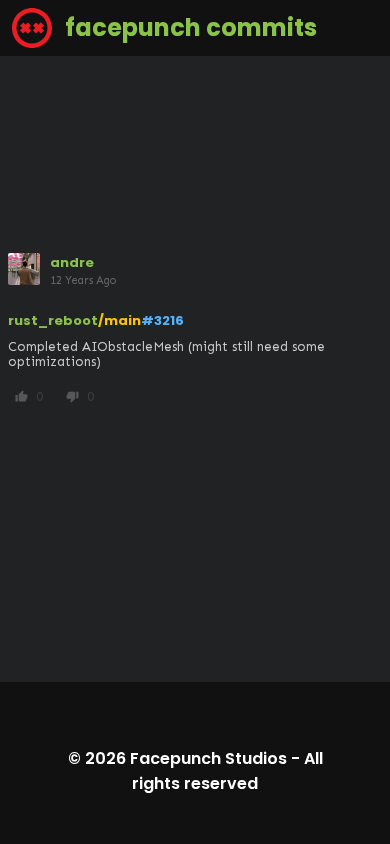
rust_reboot (53, 320)
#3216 (162, 320)
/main (119, 320)
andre (72, 262)
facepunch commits (188, 27)
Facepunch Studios (208, 758)
